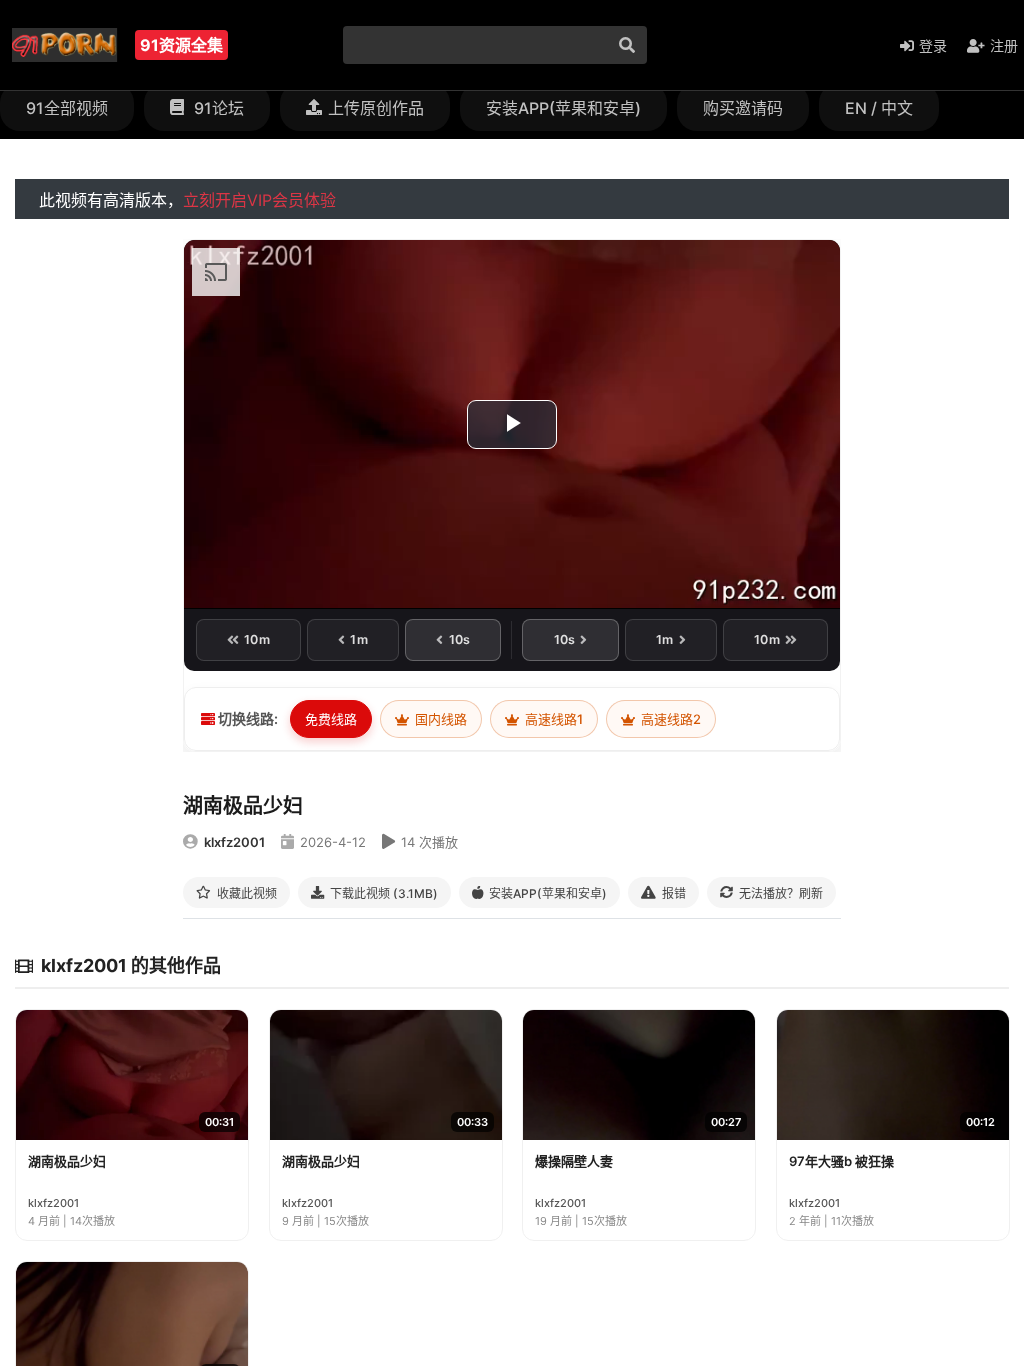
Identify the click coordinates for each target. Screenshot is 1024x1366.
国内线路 (439, 719)
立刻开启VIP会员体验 (259, 200)
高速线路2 (669, 719)
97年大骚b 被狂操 (841, 1161)
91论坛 (217, 108)
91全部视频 (67, 108)
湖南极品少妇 (67, 1161)
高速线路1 (552, 719)
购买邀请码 (743, 108)
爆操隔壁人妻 (574, 1161)
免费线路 (331, 719)
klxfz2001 (234, 842)
